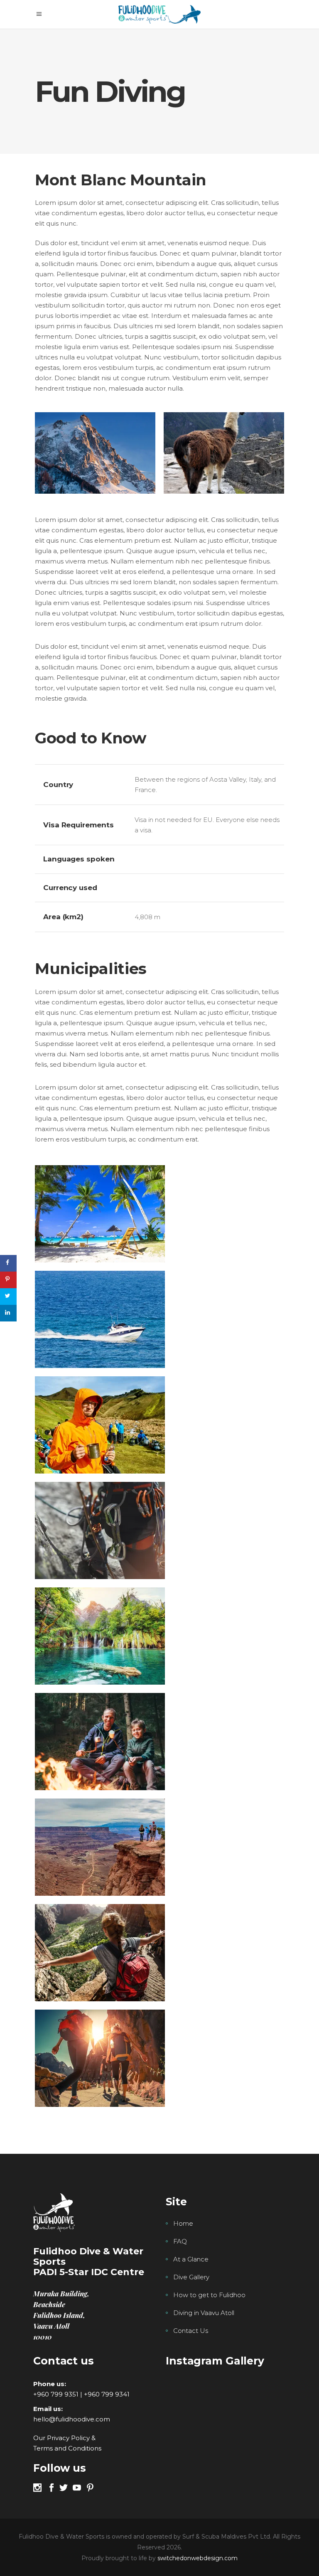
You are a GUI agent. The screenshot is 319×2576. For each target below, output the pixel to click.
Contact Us (191, 2331)
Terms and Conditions (67, 2448)
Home (183, 2223)
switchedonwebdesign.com (198, 2558)
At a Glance (191, 2259)
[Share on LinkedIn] (8, 1313)
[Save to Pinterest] (8, 1280)
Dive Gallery (191, 2277)
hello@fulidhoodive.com (72, 2419)
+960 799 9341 (107, 2394)
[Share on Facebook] (8, 1263)
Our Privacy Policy (61, 2438)
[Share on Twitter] (8, 1297)
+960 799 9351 (56, 2394)
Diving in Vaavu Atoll (204, 2313)
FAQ (180, 2241)
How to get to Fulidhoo (209, 2295)
